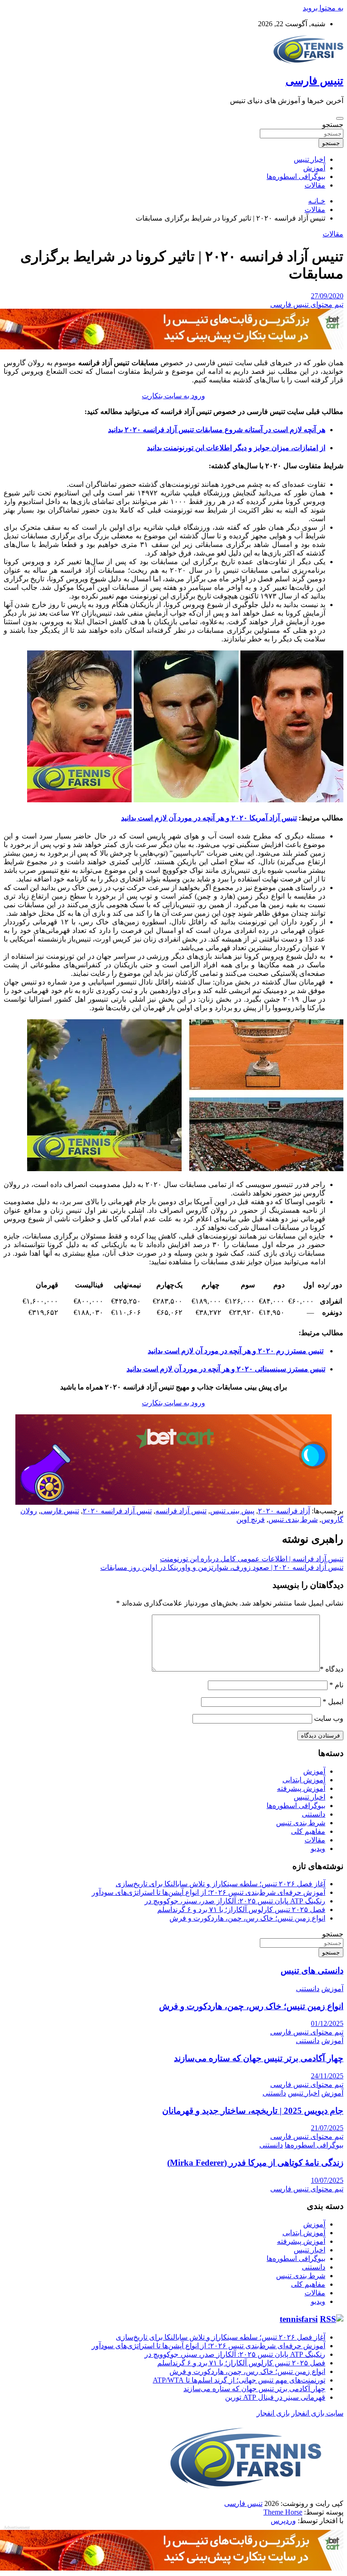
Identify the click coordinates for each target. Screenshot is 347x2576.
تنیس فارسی (314, 81)
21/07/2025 (327, 2128)
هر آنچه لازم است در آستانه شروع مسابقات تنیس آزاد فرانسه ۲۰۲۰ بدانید (217, 430)
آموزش (314, 168)
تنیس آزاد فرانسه (181, 1511)
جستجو (333, 125)
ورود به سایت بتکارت (173, 396)
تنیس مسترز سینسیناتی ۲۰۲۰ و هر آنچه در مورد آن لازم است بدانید (226, 1369)
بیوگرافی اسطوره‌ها (296, 177)
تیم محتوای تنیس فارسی (307, 304)
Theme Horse (283, 2512)
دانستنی (314, 1814)
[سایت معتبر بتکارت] (172, 347)
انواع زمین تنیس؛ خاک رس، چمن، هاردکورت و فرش (247, 1918)
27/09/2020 (327, 296)
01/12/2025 (327, 2023)
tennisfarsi (299, 2319)
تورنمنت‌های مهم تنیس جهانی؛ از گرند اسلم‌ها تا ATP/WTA (239, 2380)
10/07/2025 (327, 2180)
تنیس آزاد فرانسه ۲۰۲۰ (117, 1511)
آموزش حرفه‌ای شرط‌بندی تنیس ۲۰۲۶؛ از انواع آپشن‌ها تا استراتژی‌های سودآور (209, 1892)
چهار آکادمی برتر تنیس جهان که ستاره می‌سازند (259, 2058)
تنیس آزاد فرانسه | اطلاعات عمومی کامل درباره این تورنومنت (252, 1559)
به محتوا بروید (323, 8)
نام (336, 1685)
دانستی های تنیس (312, 1971)
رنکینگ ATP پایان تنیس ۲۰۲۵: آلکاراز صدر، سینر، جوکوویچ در (235, 1901)
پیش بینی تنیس (232, 1511)
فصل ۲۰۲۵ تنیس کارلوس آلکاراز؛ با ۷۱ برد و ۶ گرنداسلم (241, 1910)
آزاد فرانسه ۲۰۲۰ (284, 1511)
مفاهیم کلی (308, 1831)
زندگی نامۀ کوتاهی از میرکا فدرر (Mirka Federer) (255, 2163)
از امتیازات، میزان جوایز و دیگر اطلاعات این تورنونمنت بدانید (236, 448)
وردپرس (283, 2521)
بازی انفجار (273, 2413)
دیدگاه (332, 1669)
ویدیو (318, 1848)
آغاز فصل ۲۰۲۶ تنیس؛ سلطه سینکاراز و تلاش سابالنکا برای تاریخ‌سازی (220, 1884)
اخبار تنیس (309, 159)
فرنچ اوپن (251, 1519)
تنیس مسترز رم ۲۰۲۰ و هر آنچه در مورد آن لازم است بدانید (236, 1351)
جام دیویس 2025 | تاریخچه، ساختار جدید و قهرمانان (253, 2111)
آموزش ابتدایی (304, 1780)
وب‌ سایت (329, 1718)
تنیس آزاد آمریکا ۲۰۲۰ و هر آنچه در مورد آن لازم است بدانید (209, 818)
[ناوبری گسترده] (340, 118)
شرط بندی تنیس (293, 1519)
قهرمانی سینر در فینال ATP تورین (275, 2397)
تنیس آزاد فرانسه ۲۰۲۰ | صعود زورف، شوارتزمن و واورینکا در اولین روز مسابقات (222, 1567)
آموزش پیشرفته (301, 1788)
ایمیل (333, 1702)
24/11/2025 (327, 2076)
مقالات (315, 185)
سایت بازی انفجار (317, 2413)
